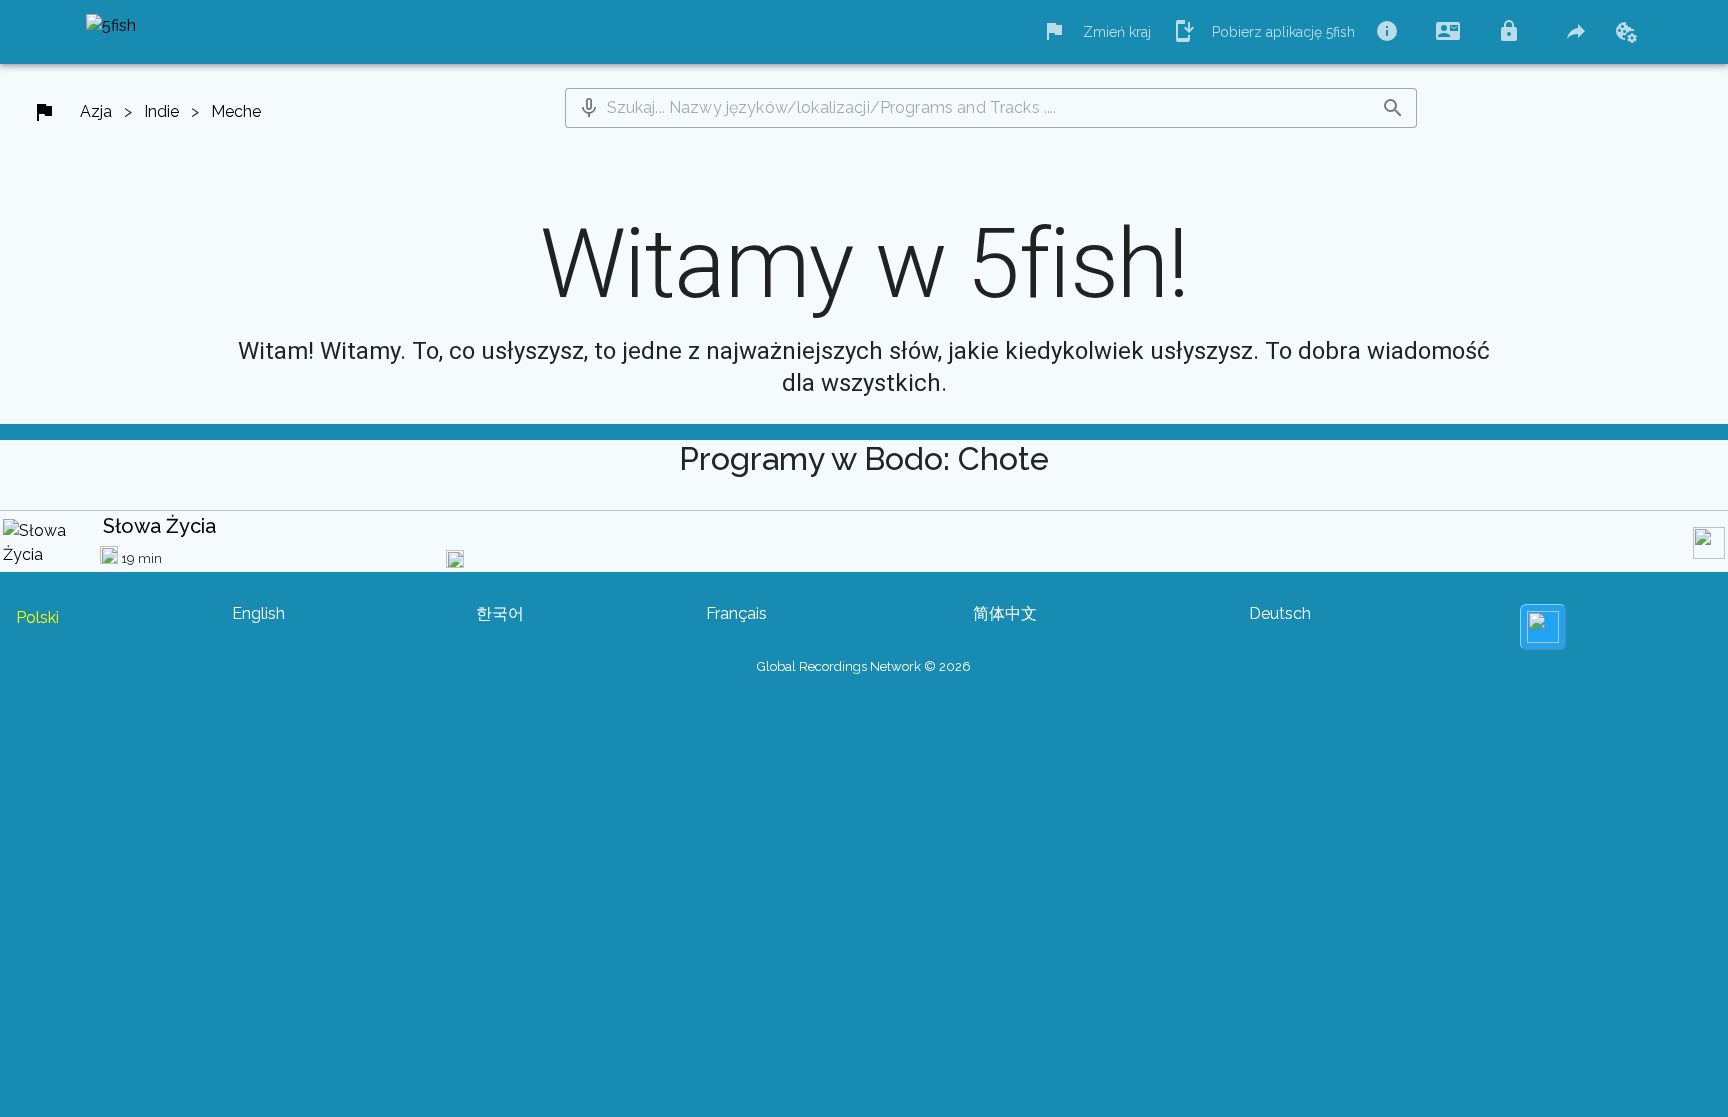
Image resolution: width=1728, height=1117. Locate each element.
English (258, 613)
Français (736, 613)
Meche (236, 111)
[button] (589, 108)
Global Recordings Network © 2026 (864, 666)
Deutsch (1280, 613)
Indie (161, 111)
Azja (96, 111)
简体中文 (1005, 613)
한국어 (500, 613)
